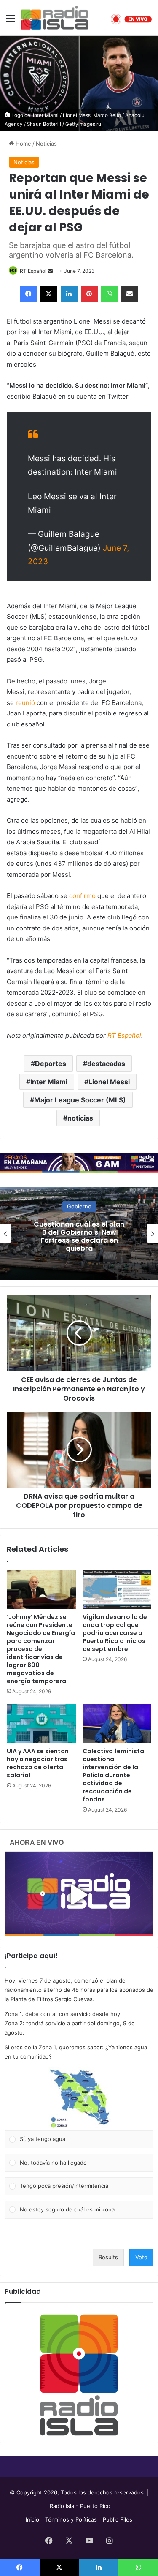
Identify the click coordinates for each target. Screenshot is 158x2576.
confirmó (82, 896)
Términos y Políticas (71, 2519)
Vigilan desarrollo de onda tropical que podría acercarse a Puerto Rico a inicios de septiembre (115, 1633)
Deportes (51, 1064)
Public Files (118, 2519)
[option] (79, 1233)
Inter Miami (49, 1082)
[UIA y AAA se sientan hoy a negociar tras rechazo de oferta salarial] (41, 1724)
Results (108, 2257)
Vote (141, 2257)
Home (23, 144)
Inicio (32, 2519)
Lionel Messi (109, 1082)
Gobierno (79, 1206)
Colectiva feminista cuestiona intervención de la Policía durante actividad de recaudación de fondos (113, 1775)
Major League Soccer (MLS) (80, 1100)
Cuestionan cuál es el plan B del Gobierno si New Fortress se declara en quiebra (79, 1236)
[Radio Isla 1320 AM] (55, 18)
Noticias (46, 144)
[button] (79, 2099)
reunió (25, 703)
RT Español (33, 271)
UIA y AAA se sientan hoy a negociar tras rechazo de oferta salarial (38, 1763)
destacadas (106, 1064)
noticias (80, 1118)
